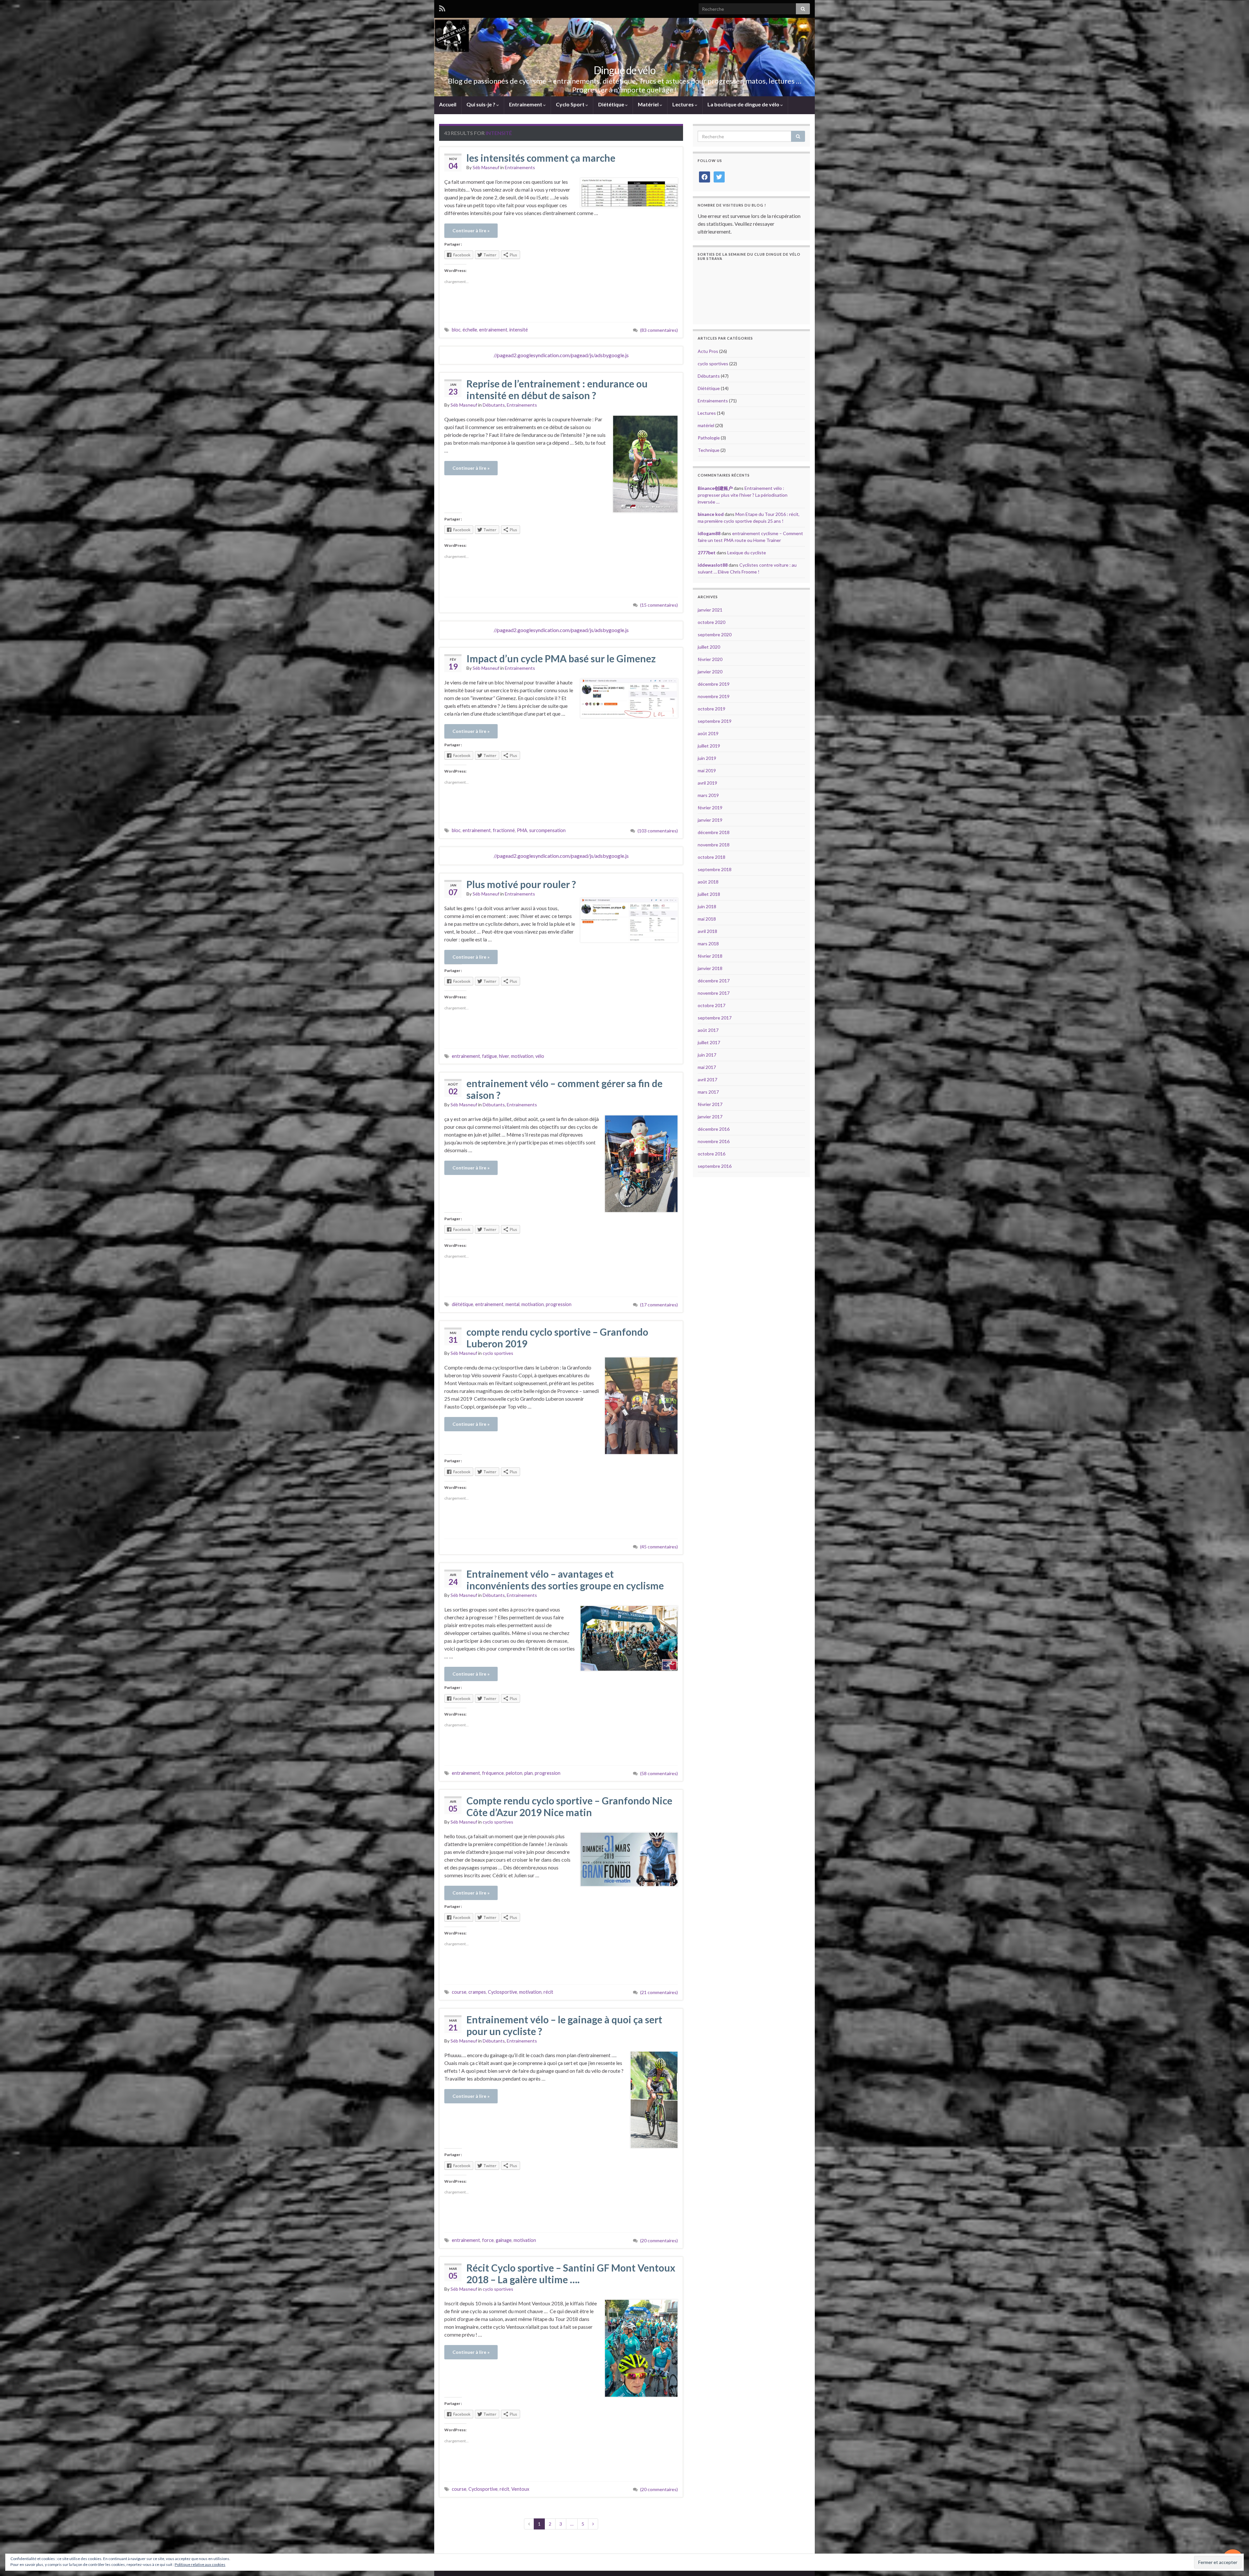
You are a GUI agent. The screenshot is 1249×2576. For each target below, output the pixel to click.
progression (559, 1304)
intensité (519, 330)
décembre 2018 (714, 832)
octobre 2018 (712, 857)
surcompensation (547, 830)
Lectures (684, 104)
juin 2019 (707, 758)
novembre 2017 (714, 993)
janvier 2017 (710, 1117)
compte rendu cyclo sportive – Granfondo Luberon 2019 (557, 1338)
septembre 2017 (715, 1018)
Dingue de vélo (624, 70)
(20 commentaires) (659, 2240)
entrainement (493, 330)
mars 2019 (708, 795)
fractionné (504, 830)
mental (512, 1304)
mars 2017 (708, 1092)
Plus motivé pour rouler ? (521, 884)
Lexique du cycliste (747, 553)
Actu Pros (708, 351)
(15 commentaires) (659, 605)
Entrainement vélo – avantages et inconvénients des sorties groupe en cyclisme (565, 1580)
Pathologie (709, 438)
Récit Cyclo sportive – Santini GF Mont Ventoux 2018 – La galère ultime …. (571, 2273)
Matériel (649, 104)
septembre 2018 (715, 869)
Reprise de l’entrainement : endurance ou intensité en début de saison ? (557, 389)
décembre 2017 (714, 981)
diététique (463, 1304)
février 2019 (710, 808)
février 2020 (710, 659)
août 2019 (708, 733)
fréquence (493, 1773)
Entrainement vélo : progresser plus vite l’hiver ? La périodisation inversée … (743, 495)
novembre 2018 (714, 845)
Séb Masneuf (486, 167)
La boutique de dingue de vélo (744, 104)
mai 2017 (707, 1067)
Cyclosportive (503, 1992)
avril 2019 (707, 783)
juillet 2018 (709, 894)
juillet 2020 (709, 647)
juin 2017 (707, 1055)
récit (548, 1992)
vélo (540, 1056)
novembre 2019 (714, 696)
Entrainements (520, 167)
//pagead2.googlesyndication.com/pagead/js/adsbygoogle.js (561, 355)
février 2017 (710, 1104)
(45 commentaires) (659, 1547)
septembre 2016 (715, 1166)
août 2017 (708, 1030)
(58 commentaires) (659, 1773)
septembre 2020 (715, 634)
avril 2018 (707, 931)
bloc (456, 330)
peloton (514, 1773)
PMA (522, 830)
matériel (706, 425)
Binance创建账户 (715, 488)
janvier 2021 (710, 610)
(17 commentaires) (659, 1305)
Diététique (612, 104)
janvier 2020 (710, 672)
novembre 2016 (714, 1141)
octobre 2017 (712, 1005)
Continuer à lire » (471, 230)
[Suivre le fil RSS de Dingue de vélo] (442, 8)
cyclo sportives (498, 1353)
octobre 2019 (712, 709)
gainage (504, 2240)
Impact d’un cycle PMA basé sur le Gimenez (561, 658)
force (488, 2240)
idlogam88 (709, 533)
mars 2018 (708, 944)
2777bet (707, 553)
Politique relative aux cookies (200, 2564)
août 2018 (708, 882)
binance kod (711, 514)
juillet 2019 (709, 746)
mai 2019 (707, 770)
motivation (522, 1056)
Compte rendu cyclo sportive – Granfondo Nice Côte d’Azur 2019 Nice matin (569, 1806)
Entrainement (526, 104)
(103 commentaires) (658, 831)
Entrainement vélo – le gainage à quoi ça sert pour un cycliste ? (564, 2025)
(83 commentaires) (659, 330)
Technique (709, 450)
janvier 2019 (710, 820)
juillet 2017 (709, 1042)
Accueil (448, 104)
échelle (470, 330)
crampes (477, 1992)
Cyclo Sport (571, 104)
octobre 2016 (712, 1154)
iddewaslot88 (713, 565)
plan (529, 1773)
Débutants (494, 405)
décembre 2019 (714, 684)
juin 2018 (707, 906)
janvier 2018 (710, 968)
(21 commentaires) (659, 1992)
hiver (504, 1056)
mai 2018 (707, 919)
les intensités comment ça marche (541, 158)
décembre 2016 (714, 1129)
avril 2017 (707, 1079)
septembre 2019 (715, 721)
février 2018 (710, 956)
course (459, 1992)
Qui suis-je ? (481, 104)
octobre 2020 (712, 622)
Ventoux (520, 2489)
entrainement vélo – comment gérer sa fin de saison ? (564, 1089)
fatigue (490, 1056)
